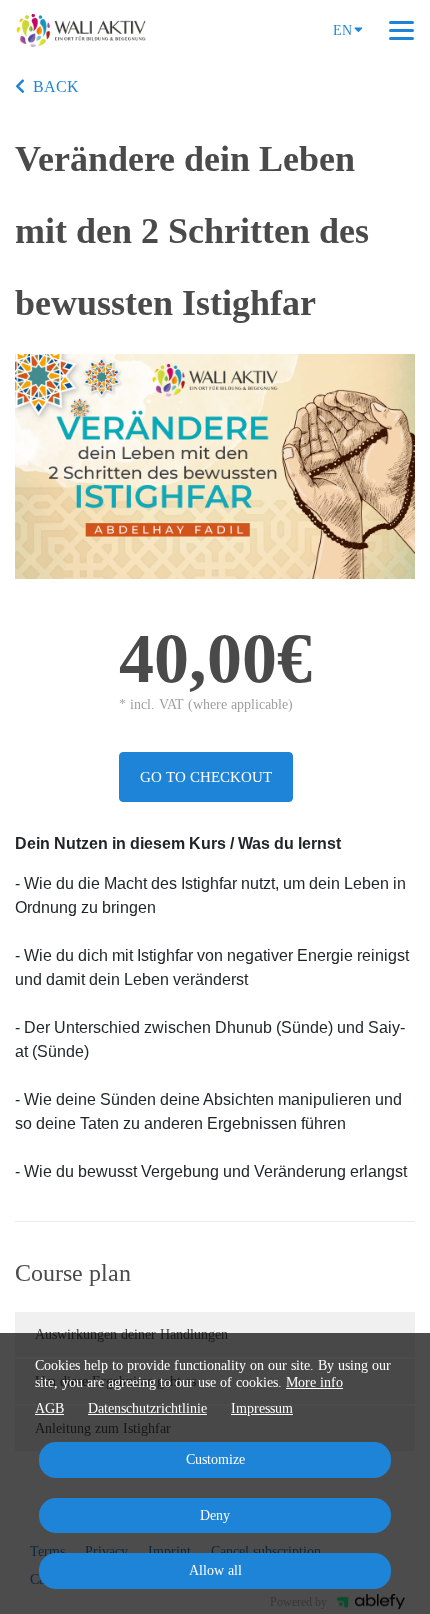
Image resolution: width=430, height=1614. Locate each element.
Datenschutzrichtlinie (147, 1408)
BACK (56, 86)
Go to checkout (206, 777)
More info (314, 1382)
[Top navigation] (401, 30)
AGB (49, 1408)
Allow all (215, 1570)
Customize (215, 1459)
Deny (215, 1515)
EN (342, 30)
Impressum (262, 1408)
